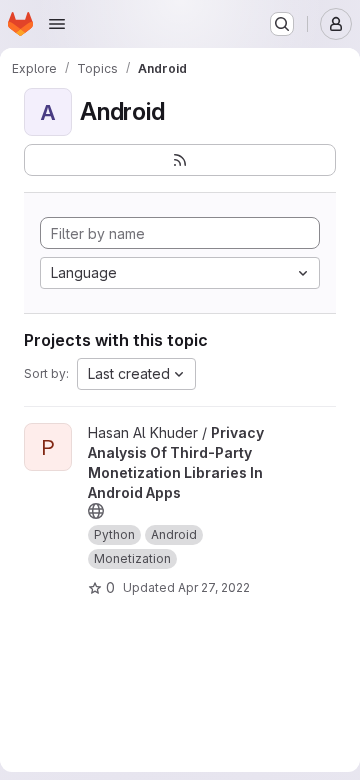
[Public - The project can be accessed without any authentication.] (96, 511)
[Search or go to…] (282, 24)
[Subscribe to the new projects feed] (180, 160)
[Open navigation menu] (57, 24)
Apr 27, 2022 (214, 587)
